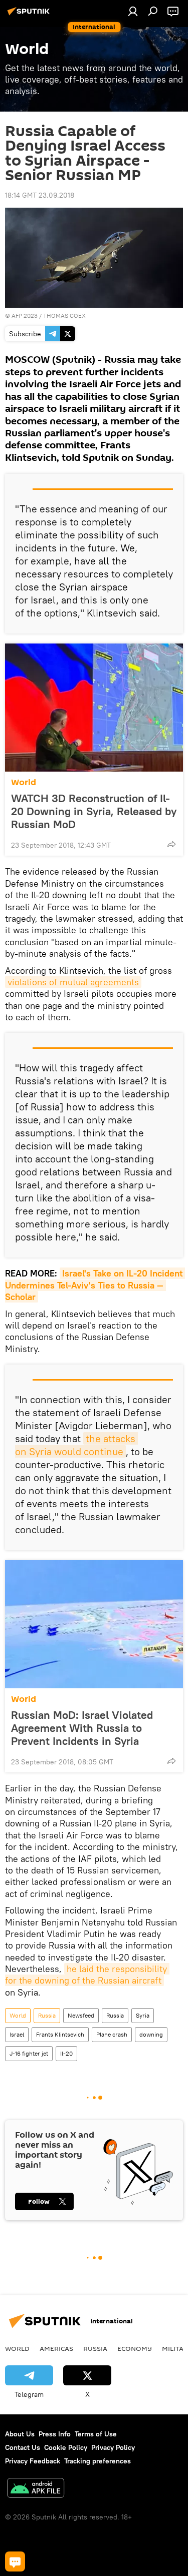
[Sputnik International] (30, 15)
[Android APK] (36, 2489)
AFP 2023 (25, 315)
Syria (143, 2015)
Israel (17, 2034)
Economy (135, 2348)
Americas (56, 2348)
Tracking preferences (98, 2461)
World (24, 782)
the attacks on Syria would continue (76, 1445)
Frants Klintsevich (60, 2034)
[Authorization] (133, 11)
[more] (171, 844)
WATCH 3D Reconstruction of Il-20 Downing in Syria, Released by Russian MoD (94, 811)
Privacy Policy (113, 2447)
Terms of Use (96, 2434)
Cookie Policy (66, 2447)
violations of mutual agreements (73, 982)
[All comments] (15, 2561)
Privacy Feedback (33, 2461)
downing (151, 2034)
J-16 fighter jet (29, 2053)
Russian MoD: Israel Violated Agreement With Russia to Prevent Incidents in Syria (82, 1728)
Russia (47, 2015)
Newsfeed (81, 2015)
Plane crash (112, 2034)
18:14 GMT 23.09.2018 (40, 195)
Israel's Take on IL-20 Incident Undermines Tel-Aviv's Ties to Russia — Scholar (95, 1285)
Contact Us (23, 2447)
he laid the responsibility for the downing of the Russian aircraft (87, 1975)
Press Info (55, 2434)
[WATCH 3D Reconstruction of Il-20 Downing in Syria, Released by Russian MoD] (94, 708)
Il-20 (66, 2053)
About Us (20, 2434)
